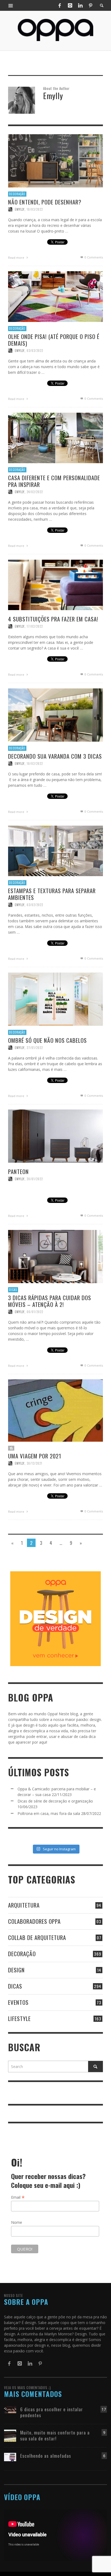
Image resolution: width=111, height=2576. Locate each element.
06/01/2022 (35, 1312)
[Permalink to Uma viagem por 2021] (55, 1410)
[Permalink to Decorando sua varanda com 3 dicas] (55, 714)
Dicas (13, 1290)
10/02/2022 (35, 764)
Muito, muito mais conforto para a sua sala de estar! (55, 2435)
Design (16, 1970)
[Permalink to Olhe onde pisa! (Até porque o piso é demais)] (55, 296)
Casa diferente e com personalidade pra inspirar (54, 481)
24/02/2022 (35, 492)
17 (104, 2409)
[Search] (11, 5)
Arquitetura (24, 1905)
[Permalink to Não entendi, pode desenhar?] (55, 160)
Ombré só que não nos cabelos (47, 1040)
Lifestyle (19, 2018)
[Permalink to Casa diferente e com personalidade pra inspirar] (55, 437)
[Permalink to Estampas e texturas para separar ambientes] (55, 850)
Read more (17, 258)
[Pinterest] (91, 5)
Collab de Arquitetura (37, 1937)
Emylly (20, 209)
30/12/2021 (34, 1463)
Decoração (17, 194)
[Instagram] (70, 5)
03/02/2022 (35, 905)
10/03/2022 (35, 209)
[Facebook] (60, 5)
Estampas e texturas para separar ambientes (52, 894)
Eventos (18, 2002)
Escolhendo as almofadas (46, 2456)
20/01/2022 (35, 1179)
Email (18, 2197)
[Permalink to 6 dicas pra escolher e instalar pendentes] (10, 2409)
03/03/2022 (35, 351)
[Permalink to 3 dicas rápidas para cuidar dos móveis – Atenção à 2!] (55, 1256)
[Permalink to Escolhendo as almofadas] (10, 2456)
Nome (17, 2222)
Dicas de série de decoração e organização (55, 1801)
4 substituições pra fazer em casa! (53, 619)
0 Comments (93, 257)
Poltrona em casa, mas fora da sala (49, 1813)
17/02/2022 (35, 626)
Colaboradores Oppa (34, 1921)
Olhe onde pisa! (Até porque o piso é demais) (54, 340)
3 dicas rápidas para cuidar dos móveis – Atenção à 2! (50, 1301)
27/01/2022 (35, 1048)
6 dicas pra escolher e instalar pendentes (52, 2412)
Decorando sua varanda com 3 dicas (55, 756)
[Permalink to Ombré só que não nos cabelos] (55, 999)
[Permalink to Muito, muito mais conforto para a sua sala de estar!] (10, 2435)
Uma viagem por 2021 (35, 1456)
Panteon (18, 1171)
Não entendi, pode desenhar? (45, 202)
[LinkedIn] (80, 5)
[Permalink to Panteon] (55, 1136)
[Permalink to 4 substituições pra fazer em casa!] (55, 584)
